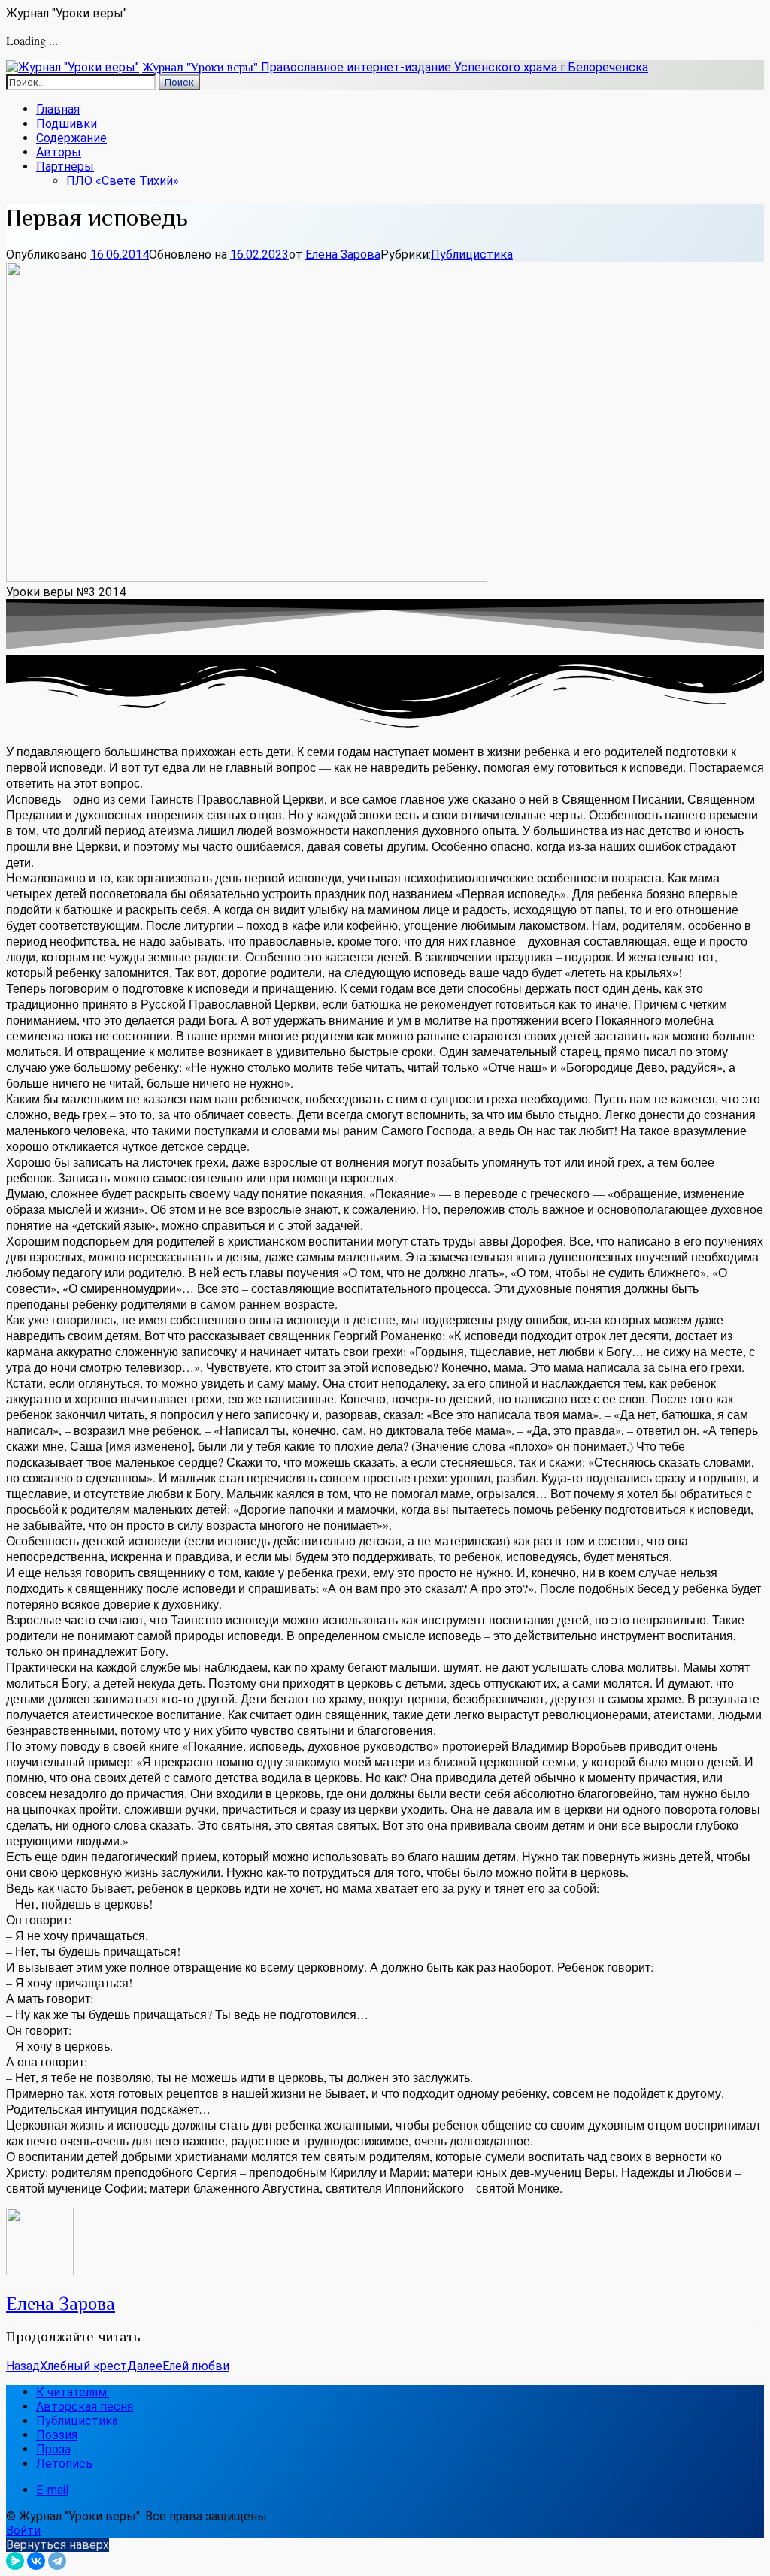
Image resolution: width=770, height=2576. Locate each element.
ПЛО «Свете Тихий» (123, 181)
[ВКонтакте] (36, 2561)
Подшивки (67, 124)
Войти (23, 2531)
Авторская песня (85, 2406)
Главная (58, 109)
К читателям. (73, 2392)
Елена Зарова (343, 254)
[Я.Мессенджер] (15, 2561)
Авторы (59, 152)
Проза (53, 2449)
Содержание (71, 138)
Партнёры (65, 166)
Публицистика (472, 254)
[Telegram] (57, 2561)
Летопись (64, 2464)
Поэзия (57, 2435)
